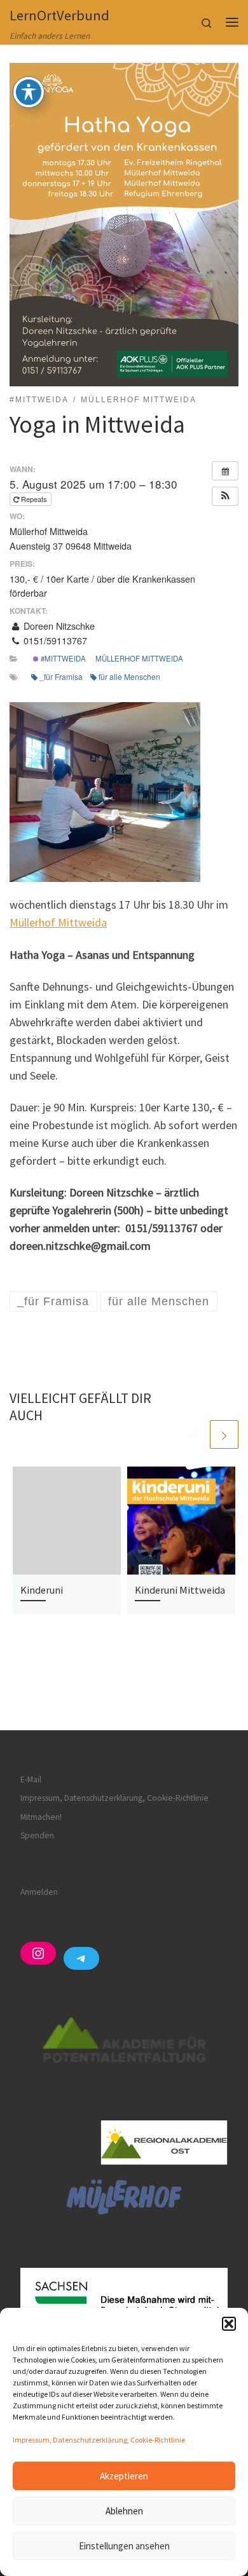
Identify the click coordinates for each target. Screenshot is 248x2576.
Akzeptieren (124, 2476)
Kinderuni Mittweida (180, 1590)
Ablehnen (124, 2511)
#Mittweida (62, 658)
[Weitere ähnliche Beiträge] (224, 1434)
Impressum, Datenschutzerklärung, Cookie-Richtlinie (99, 2440)
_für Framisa (61, 676)
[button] (229, 2324)
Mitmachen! (41, 1817)
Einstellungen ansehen (124, 2546)
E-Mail (31, 1779)
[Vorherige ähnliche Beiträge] (194, 1434)
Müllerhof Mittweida (139, 658)
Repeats (34, 499)
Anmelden (39, 1892)
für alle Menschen (129, 676)
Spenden (37, 1835)
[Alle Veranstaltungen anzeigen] (225, 471)
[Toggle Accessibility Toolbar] (29, 92)
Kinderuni (42, 1590)
